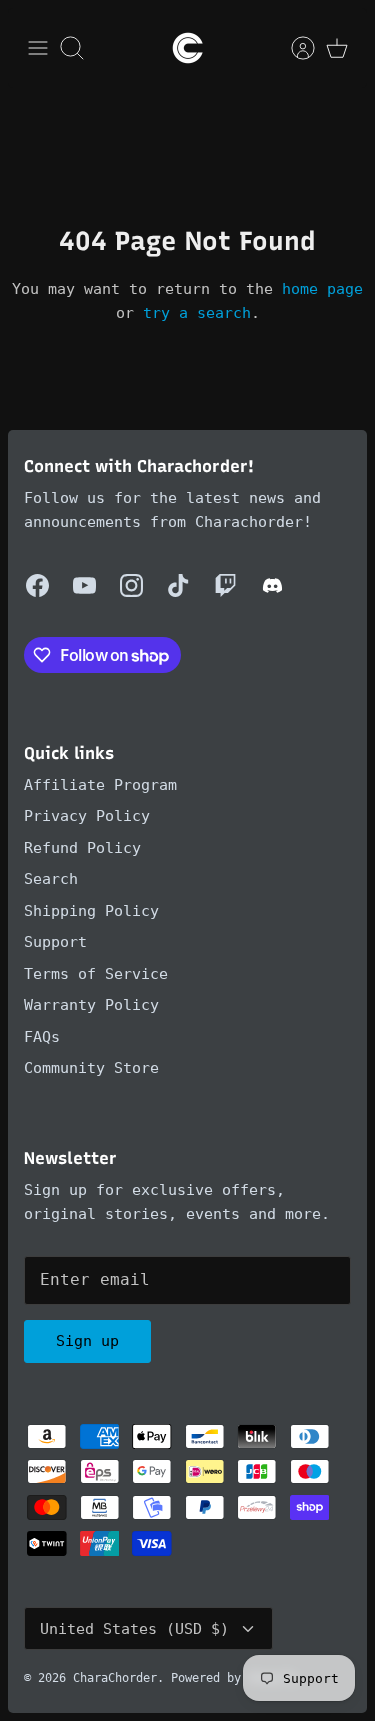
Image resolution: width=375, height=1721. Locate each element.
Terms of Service (96, 974)
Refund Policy (82, 848)
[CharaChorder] (188, 48)
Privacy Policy (87, 816)
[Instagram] (131, 585)
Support (55, 942)
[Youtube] (84, 585)
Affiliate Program (100, 785)
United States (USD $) (134, 1629)
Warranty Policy (91, 1005)
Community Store (91, 1068)
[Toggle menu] (38, 48)
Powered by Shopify (234, 1678)
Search (51, 879)
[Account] (293, 48)
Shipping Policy (91, 911)
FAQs (42, 1037)
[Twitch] (225, 585)
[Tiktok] (178, 585)
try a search (197, 313)
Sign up (87, 1341)
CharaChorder (115, 1678)
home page (322, 289)
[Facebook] (37, 585)
